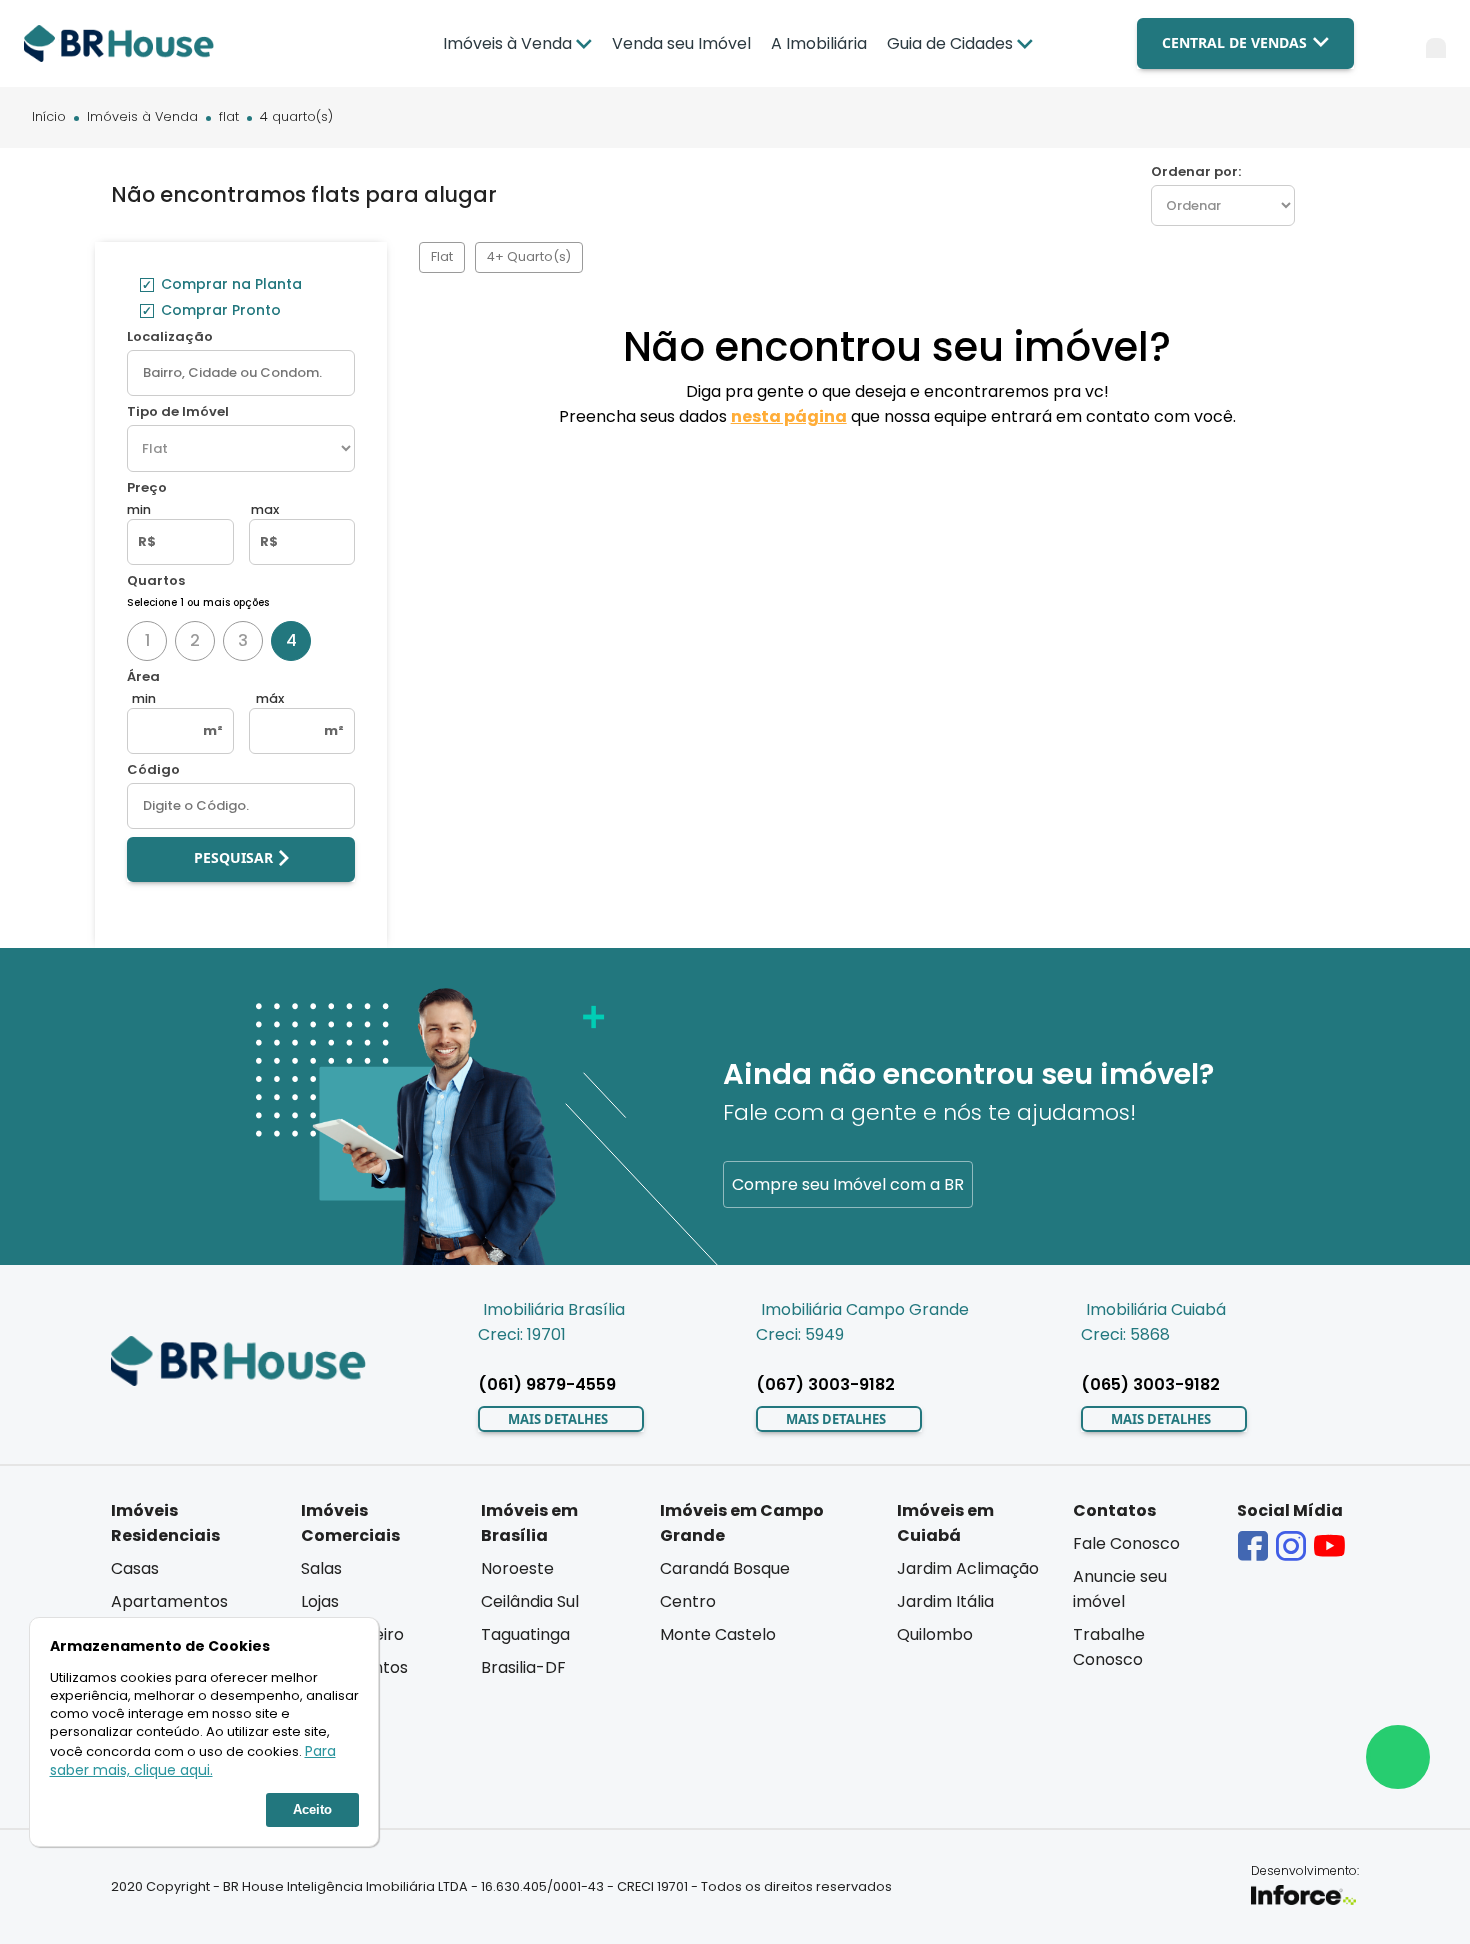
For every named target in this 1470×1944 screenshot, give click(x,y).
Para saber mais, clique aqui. (193, 1761)
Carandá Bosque (725, 1568)
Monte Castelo (718, 1634)
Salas (321, 1568)
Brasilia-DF (523, 1667)
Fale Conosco (1126, 1543)
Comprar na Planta (229, 284)
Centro (688, 1601)
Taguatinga (525, 1634)
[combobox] (241, 373)
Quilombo (935, 1634)
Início (49, 117)
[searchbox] (241, 373)
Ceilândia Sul (530, 1601)
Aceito (312, 1809)
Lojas (320, 1601)
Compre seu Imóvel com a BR (848, 1184)
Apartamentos (169, 1601)
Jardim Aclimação (968, 1568)
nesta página (789, 416)
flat (229, 117)
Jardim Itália (945, 1601)
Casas (135, 1568)
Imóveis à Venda (142, 117)
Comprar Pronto (219, 310)
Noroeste (517, 1568)
